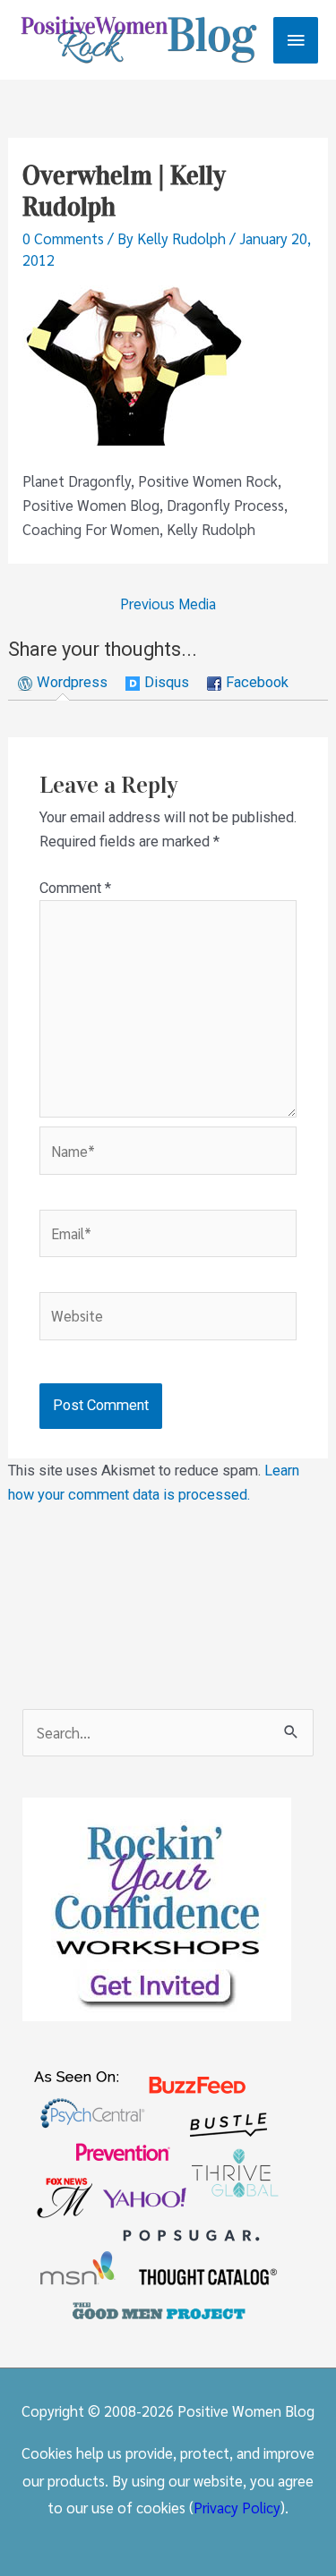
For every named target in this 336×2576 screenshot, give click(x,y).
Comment (75, 888)
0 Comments (63, 238)
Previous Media (168, 603)
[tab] (63, 683)
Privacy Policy (237, 2507)
